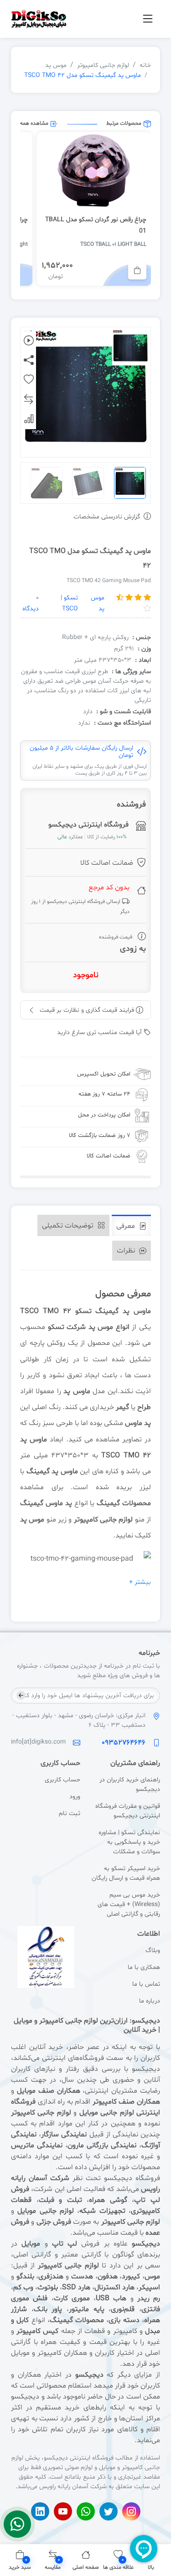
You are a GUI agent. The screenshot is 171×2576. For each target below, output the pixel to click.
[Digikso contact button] (17, 2524)
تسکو (56, 1327)
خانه (145, 65)
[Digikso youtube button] (63, 2511)
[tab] (131, 1225)
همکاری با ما (144, 1967)
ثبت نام (70, 1813)
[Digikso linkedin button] (40, 2511)
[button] (20, 2560)
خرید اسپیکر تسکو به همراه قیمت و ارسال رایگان (126, 1873)
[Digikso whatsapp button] (86, 2511)
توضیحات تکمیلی (69, 1226)
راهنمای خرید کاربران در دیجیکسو (130, 1785)
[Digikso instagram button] (131, 2511)
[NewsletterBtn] (21, 1695)
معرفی (127, 1226)
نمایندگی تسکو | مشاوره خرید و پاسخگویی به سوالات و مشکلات (129, 1842)
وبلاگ (153, 1950)
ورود (75, 1797)
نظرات (127, 1251)
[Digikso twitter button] (109, 2511)
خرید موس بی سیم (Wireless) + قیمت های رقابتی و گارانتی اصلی (129, 1904)
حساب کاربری (62, 1780)
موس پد (56, 65)
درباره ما (150, 2001)
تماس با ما (146, 1984)
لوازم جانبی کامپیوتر (103, 65)
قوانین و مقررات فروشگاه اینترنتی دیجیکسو (128, 1811)
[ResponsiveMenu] (148, 19)
